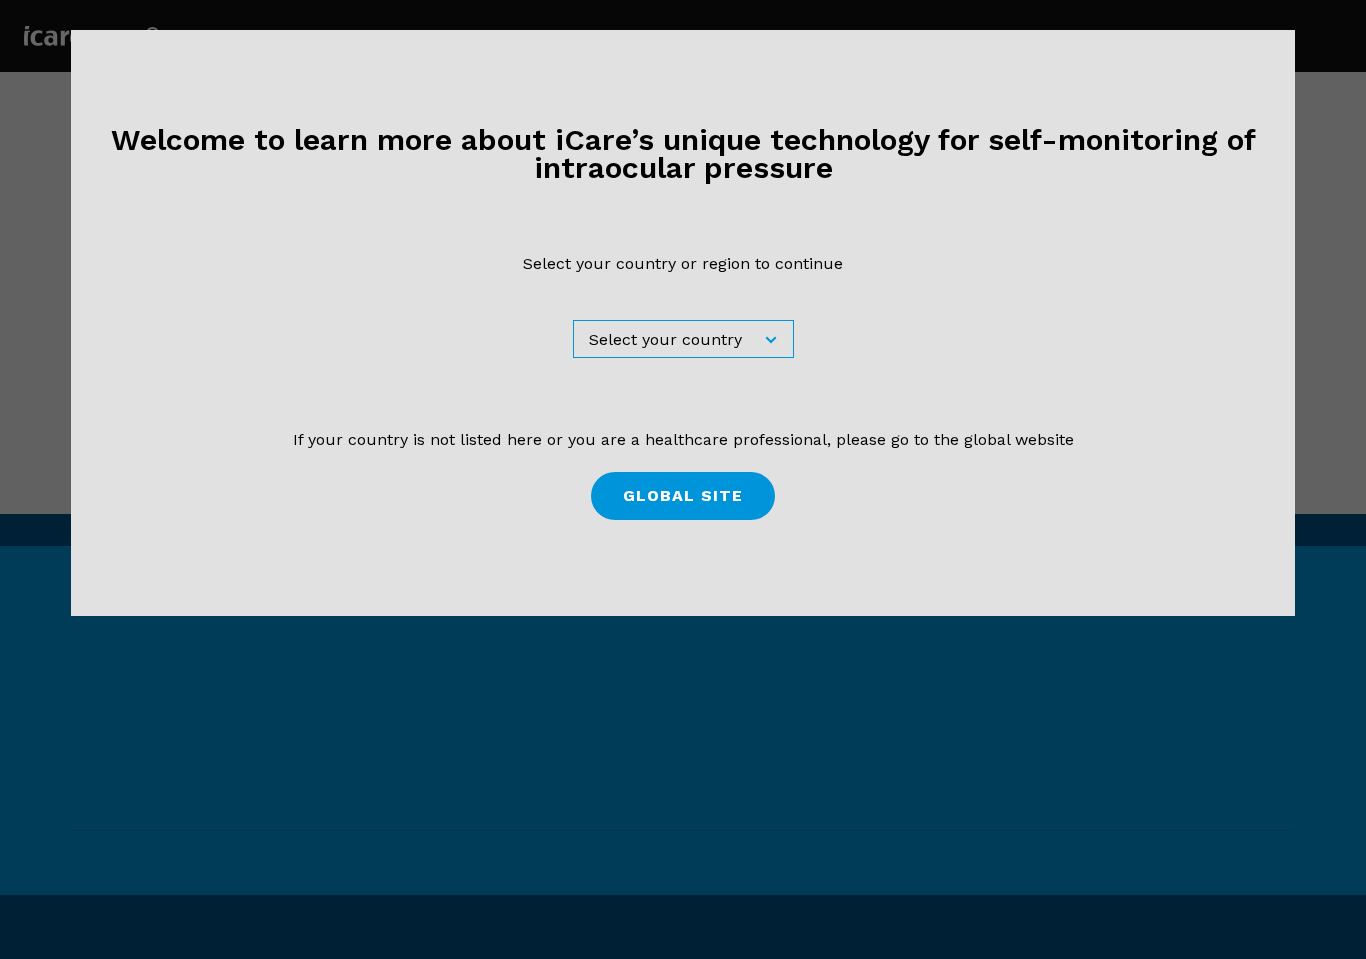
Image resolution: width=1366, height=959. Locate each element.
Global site (683, 495)
